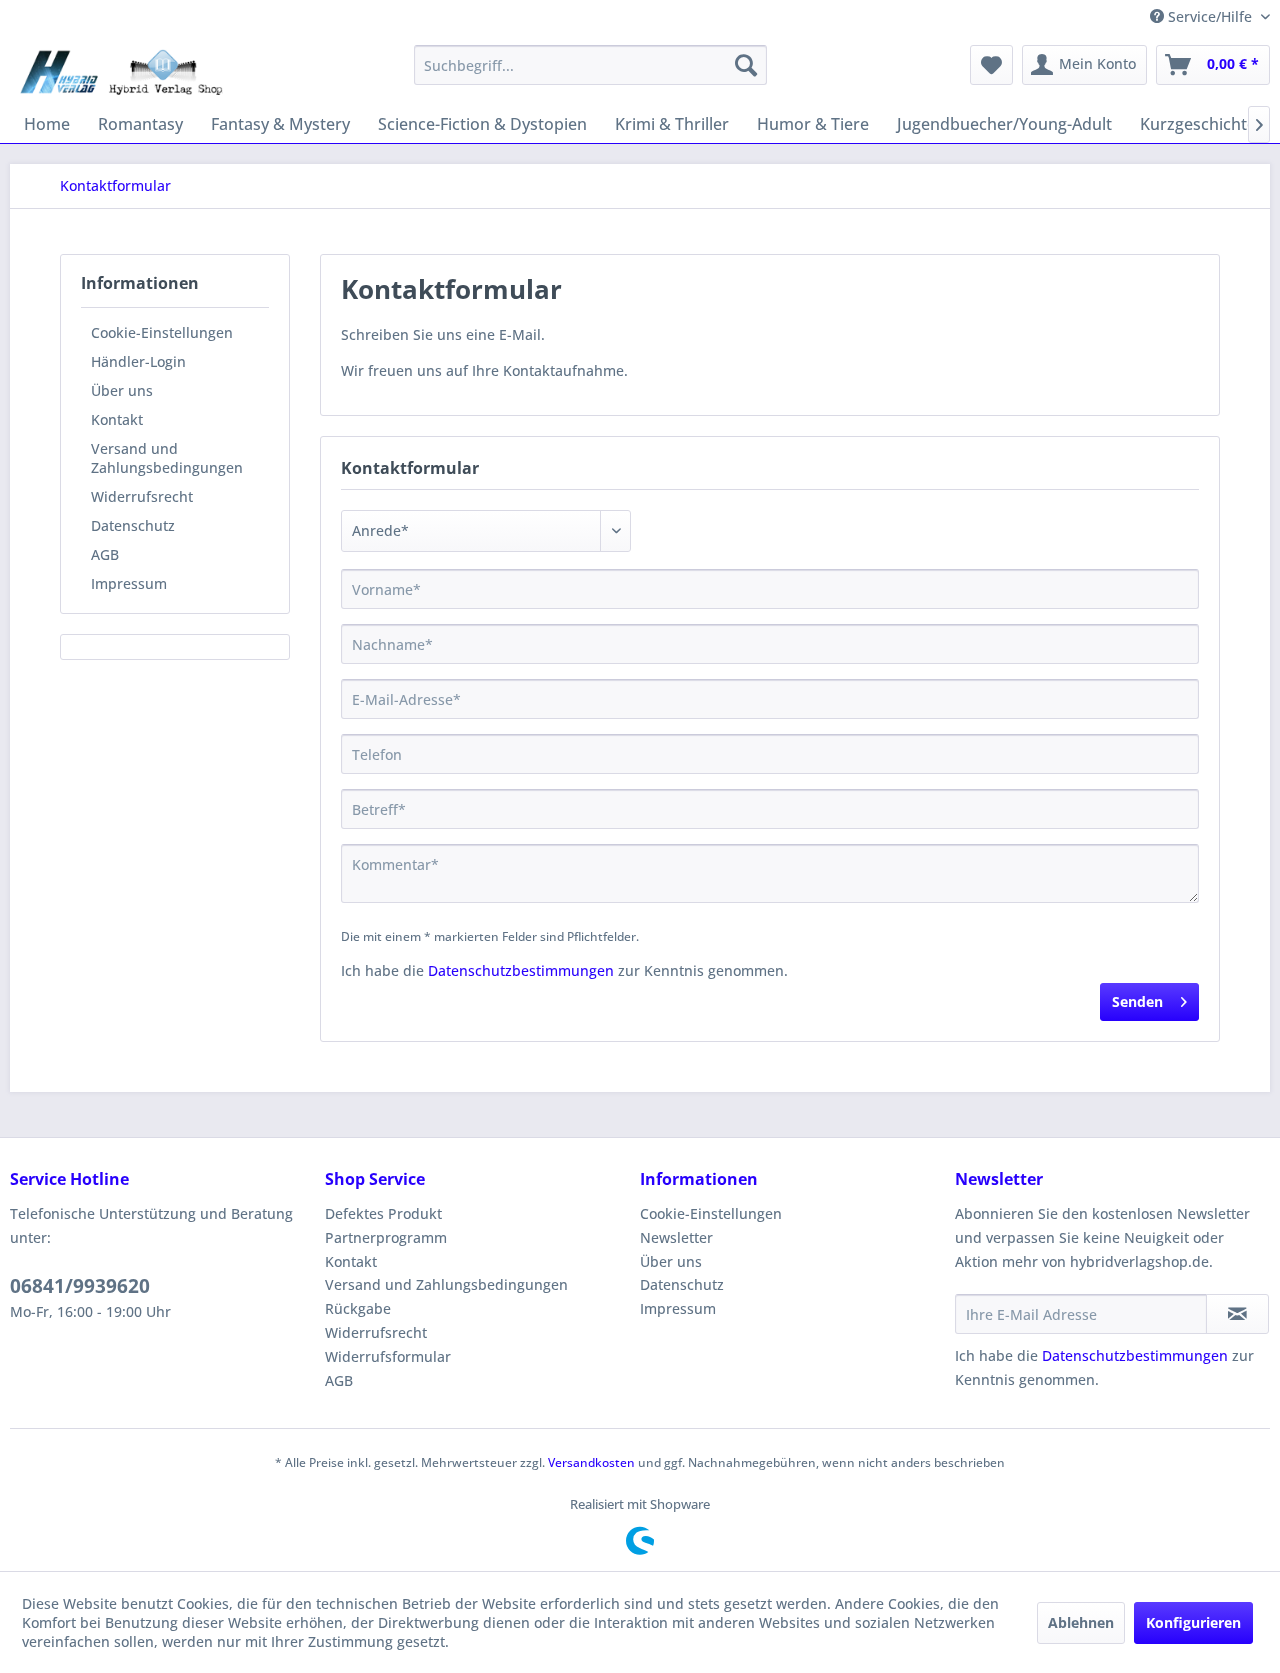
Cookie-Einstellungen (162, 332)
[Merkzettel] (991, 65)
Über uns (122, 390)
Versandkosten (591, 1462)
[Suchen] (746, 65)
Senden (1137, 1001)
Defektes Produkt (383, 1213)
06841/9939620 (80, 1286)
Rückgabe (358, 1308)
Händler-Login (138, 361)
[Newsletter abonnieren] (1237, 1314)
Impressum (129, 583)
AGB (105, 554)
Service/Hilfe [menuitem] (1210, 16)
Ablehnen (1081, 1622)
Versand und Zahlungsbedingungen (167, 458)
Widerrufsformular (388, 1356)
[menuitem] (590, 65)
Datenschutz (133, 525)
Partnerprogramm (386, 1237)
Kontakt (117, 419)
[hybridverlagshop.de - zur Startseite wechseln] (121, 70)
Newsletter (676, 1237)
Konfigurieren (1193, 1622)
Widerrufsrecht (142, 496)
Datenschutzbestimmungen (521, 970)
